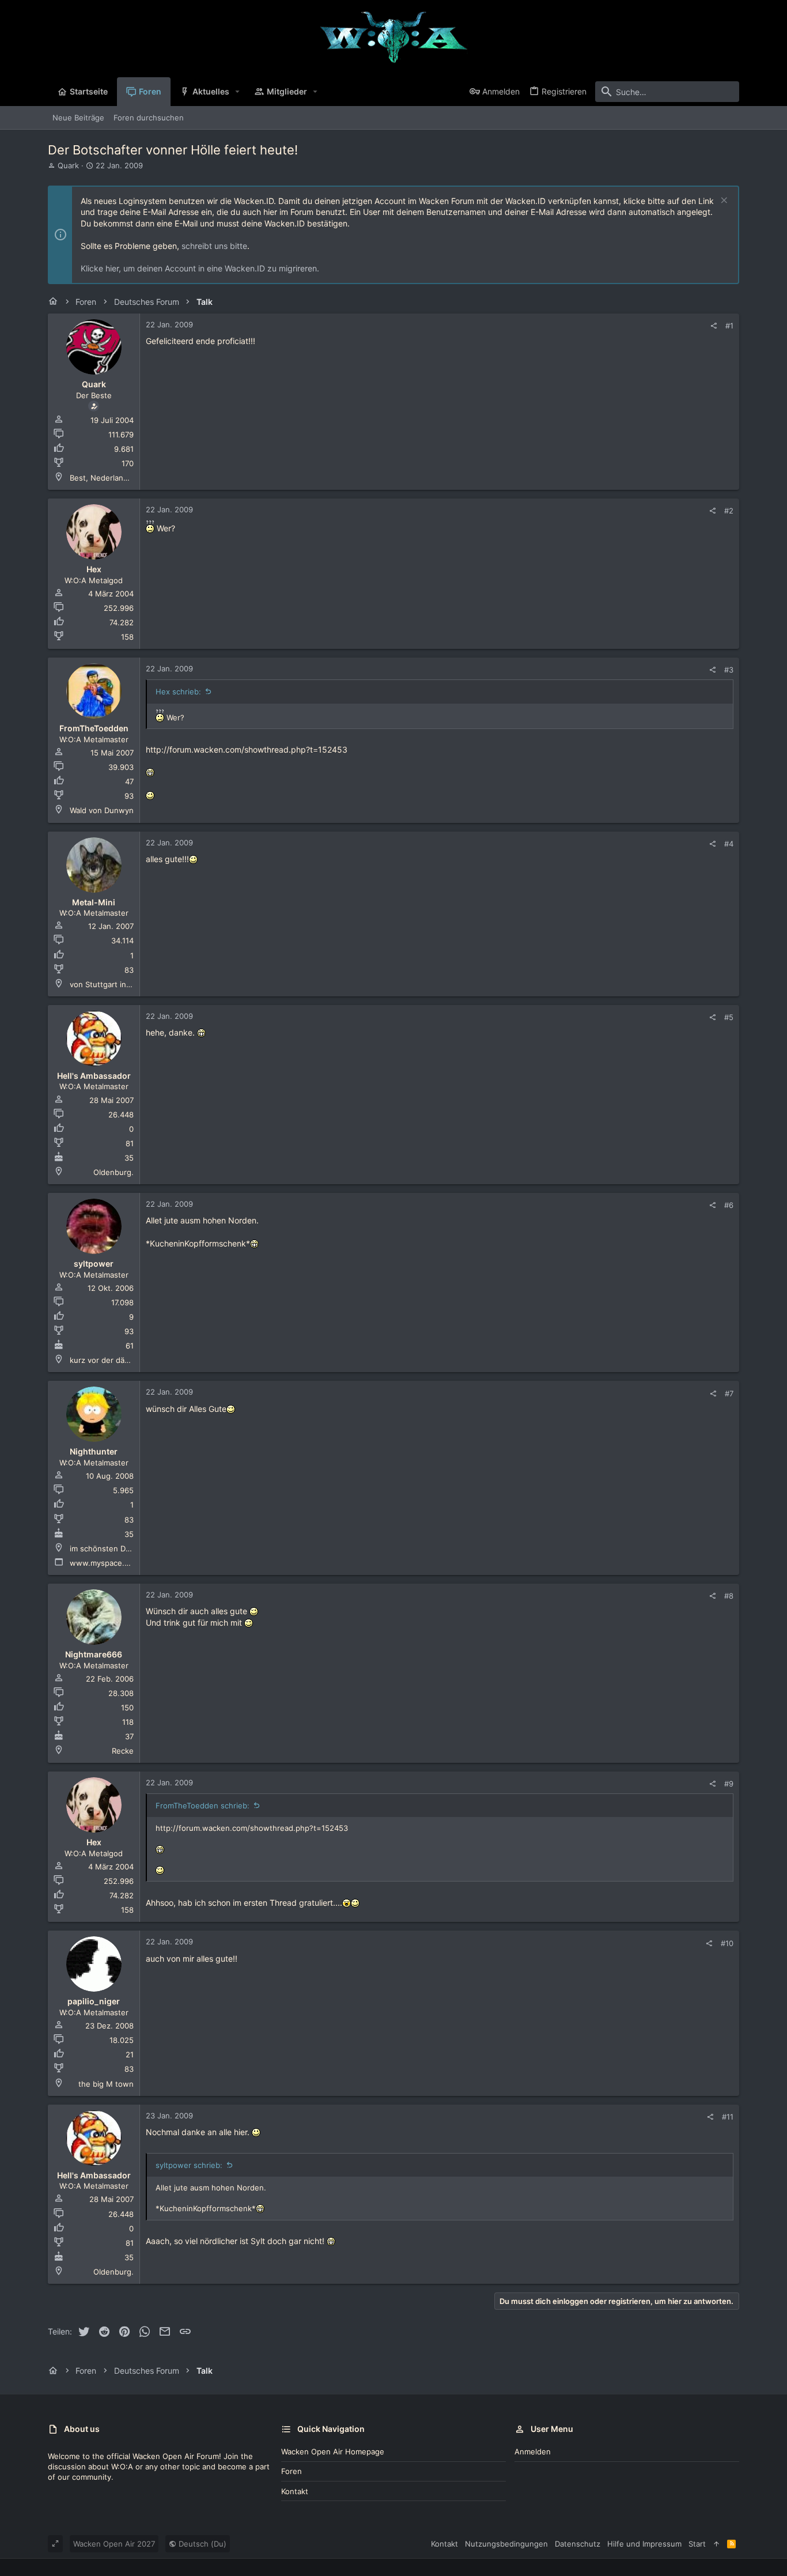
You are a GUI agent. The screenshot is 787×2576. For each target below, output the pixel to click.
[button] (238, 92)
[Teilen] (714, 326)
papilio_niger (94, 2001)
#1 (729, 326)
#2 (729, 511)
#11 (728, 2117)
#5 (729, 1017)
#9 (729, 1784)
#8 (729, 1596)
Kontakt (295, 2491)
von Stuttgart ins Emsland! (117, 984)
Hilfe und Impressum (644, 2544)
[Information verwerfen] (723, 201)
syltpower (94, 1264)
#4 (729, 844)
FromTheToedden (94, 728)
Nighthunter (94, 1451)
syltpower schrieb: (189, 2165)
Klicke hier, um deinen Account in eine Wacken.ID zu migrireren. (200, 268)
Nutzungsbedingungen (506, 2544)
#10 (727, 1943)
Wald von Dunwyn (102, 810)
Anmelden (533, 2452)
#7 (729, 1393)
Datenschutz (578, 2544)
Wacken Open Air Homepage (333, 2452)
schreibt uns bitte (214, 246)
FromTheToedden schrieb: (203, 1806)
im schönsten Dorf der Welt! (120, 1548)
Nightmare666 (94, 1654)
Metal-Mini (94, 902)
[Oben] (716, 2544)
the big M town (106, 2084)
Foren (292, 2471)
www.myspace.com (105, 1563)
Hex (94, 569)
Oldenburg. (113, 1172)
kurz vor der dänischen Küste (123, 1360)
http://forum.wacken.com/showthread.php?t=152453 (247, 749)
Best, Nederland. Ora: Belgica (122, 478)
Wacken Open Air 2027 (114, 2544)
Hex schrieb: (178, 692)
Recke (123, 1751)
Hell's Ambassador (94, 1076)
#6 (729, 1205)
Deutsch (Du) (201, 2544)
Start (697, 2544)
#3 (729, 670)
